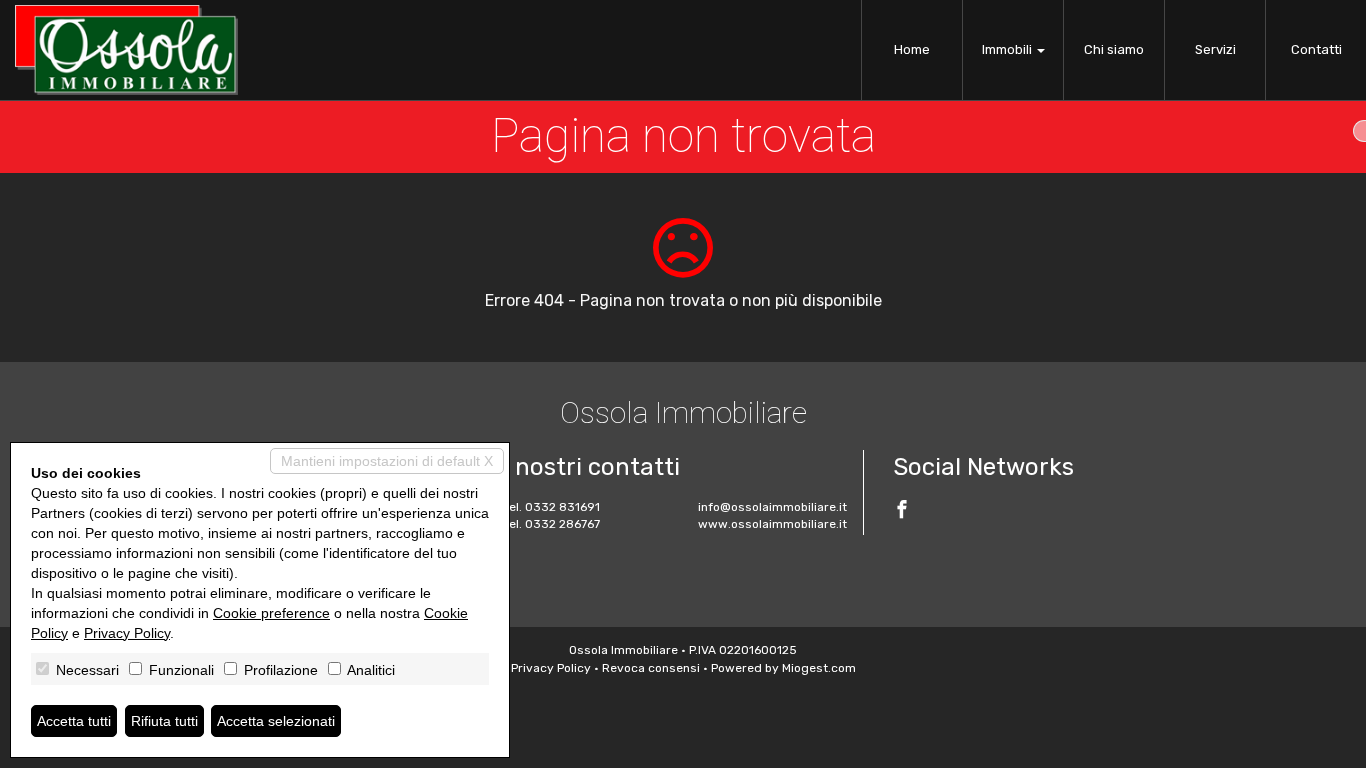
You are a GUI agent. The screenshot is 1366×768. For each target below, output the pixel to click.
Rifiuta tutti (164, 721)
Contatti (1316, 49)
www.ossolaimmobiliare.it (772, 524)
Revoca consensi (651, 668)
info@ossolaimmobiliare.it (772, 507)
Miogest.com (819, 668)
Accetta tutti (74, 721)
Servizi (1215, 49)
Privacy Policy (551, 668)
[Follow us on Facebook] (902, 512)
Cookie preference (271, 613)
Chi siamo (1114, 49)
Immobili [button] (1008, 49)
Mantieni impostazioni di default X (387, 461)
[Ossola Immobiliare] (126, 50)
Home (912, 49)
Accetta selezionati (276, 721)
